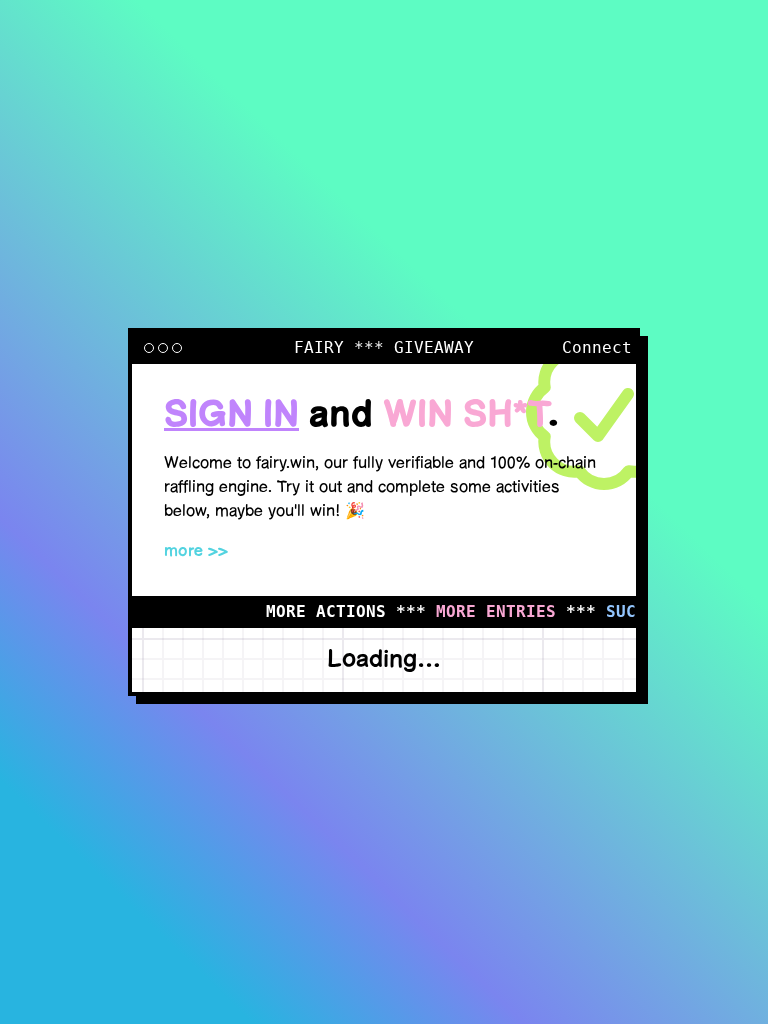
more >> (196, 551)
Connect (597, 347)
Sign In (231, 415)
